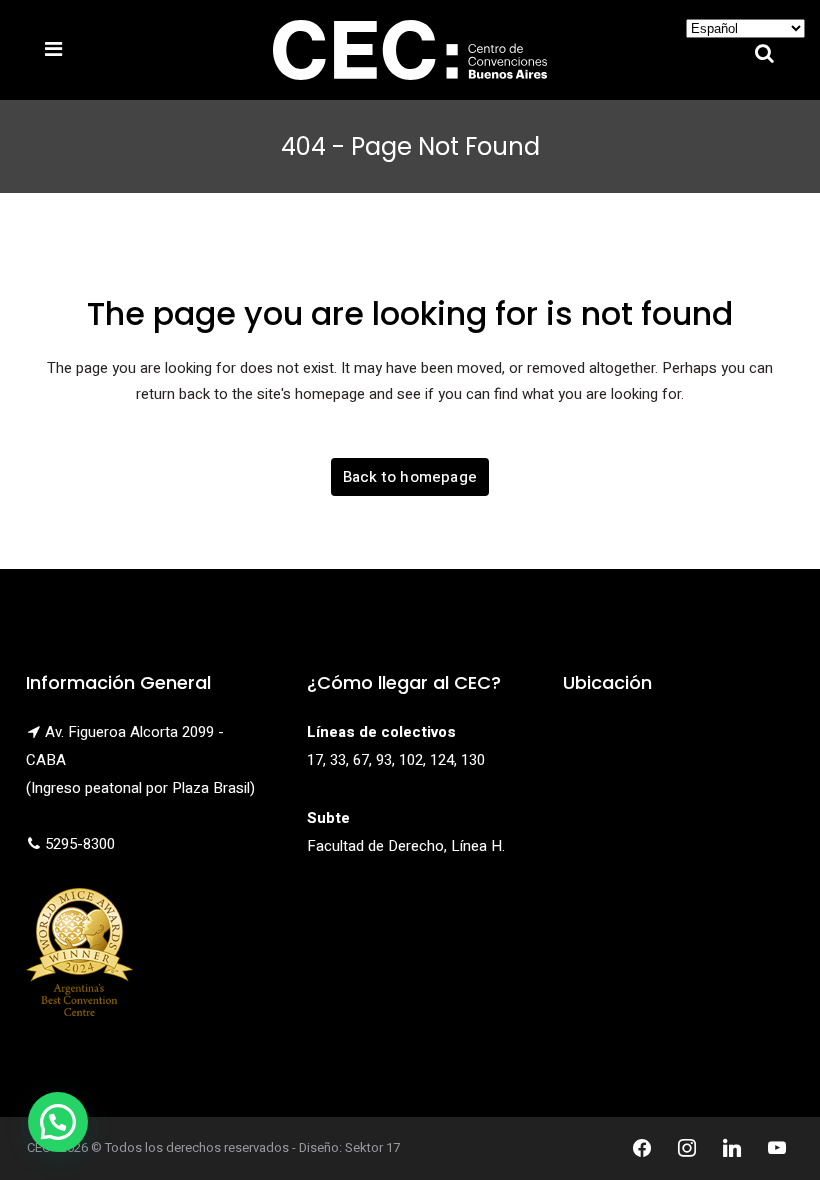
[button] (58, 1122)
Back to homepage (410, 477)
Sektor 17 (372, 1147)
